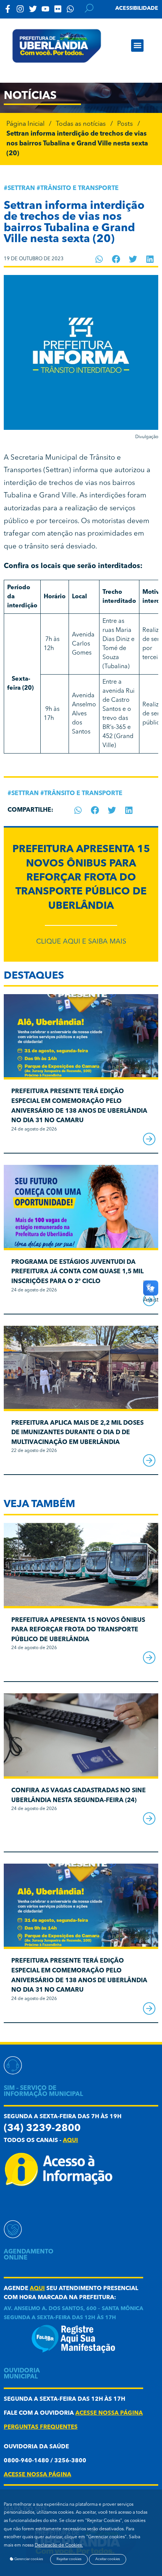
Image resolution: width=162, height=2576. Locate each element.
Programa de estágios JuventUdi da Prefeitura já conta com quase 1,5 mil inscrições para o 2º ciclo (77, 1272)
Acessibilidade (137, 8)
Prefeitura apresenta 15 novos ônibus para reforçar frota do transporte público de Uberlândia (81, 878)
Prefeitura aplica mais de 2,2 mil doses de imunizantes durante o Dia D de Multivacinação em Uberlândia (77, 1433)
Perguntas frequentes (41, 2427)
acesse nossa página (109, 2413)
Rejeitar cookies (69, 2559)
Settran (21, 188)
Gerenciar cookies (28, 2559)
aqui (70, 2141)
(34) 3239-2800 (42, 2129)
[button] (137, 46)
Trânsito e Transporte (79, 188)
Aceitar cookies (108, 2559)
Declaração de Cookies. (59, 2545)
